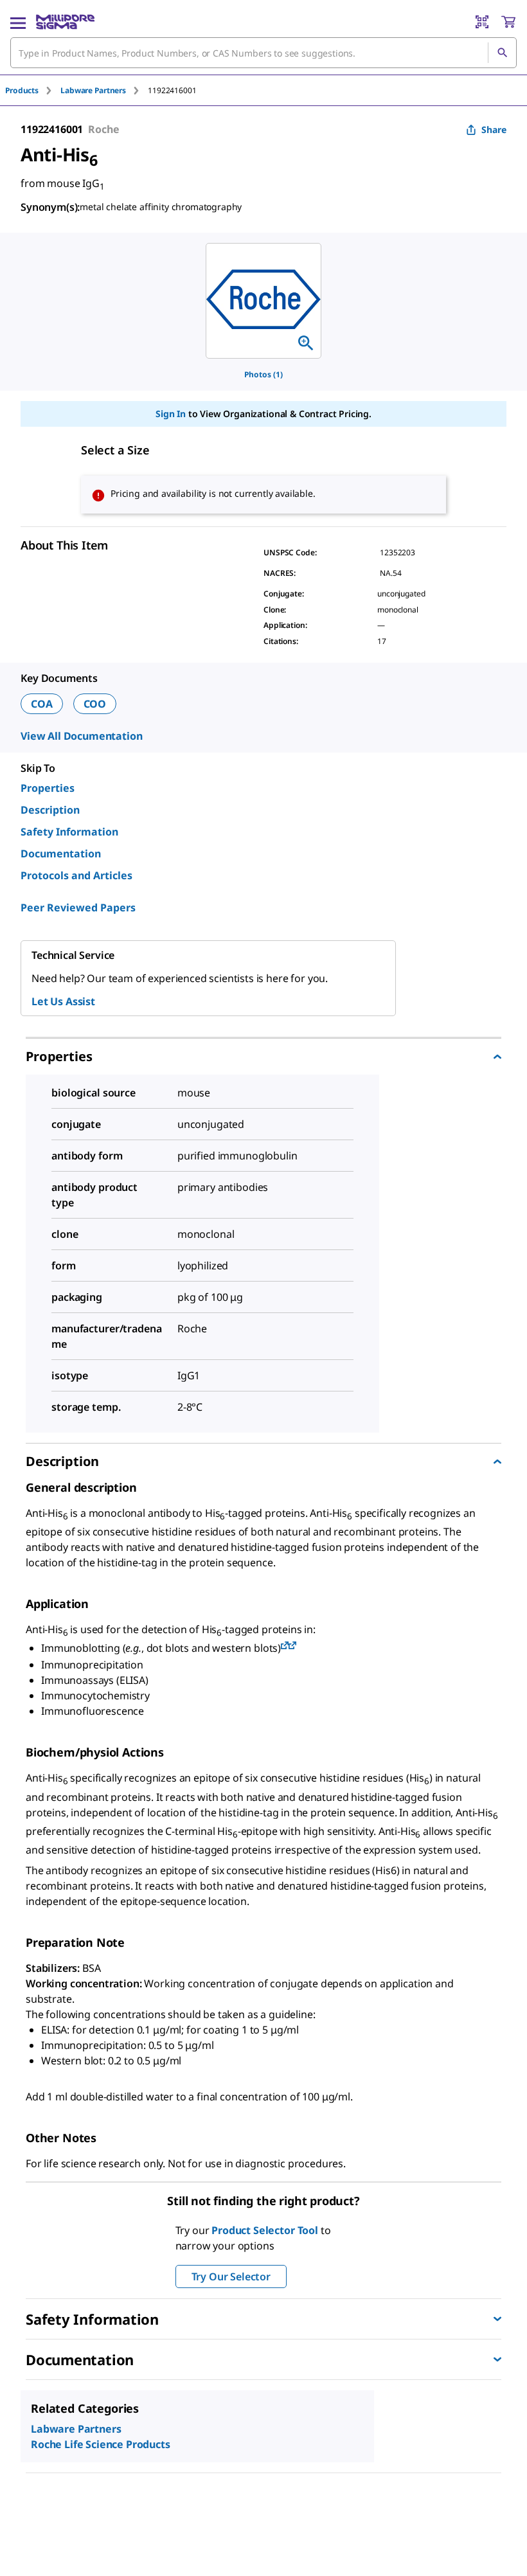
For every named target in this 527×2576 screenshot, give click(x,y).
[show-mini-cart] (508, 22)
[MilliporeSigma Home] (65, 22)
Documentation (61, 854)
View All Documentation (81, 736)
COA (42, 704)
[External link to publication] (285, 1646)
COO (95, 704)
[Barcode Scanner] (482, 22)
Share (494, 130)
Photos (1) (263, 374)
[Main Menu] (18, 22)
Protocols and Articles (76, 875)
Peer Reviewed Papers (78, 908)
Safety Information (69, 832)
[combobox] (263, 53)
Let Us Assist (63, 1001)
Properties (48, 788)
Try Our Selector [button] (231, 2276)
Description (50, 810)
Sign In (171, 414)
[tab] (33, 90)
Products (22, 90)
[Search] (502, 53)
